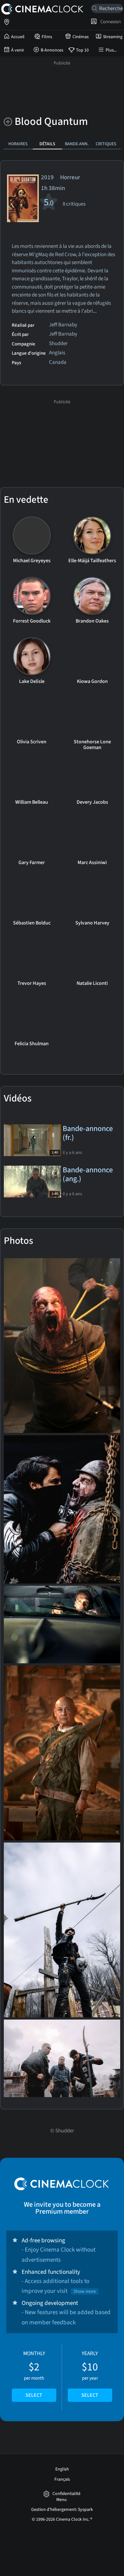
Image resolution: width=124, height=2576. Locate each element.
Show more (85, 2291)
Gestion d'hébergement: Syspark (62, 2510)
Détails (47, 144)
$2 (34, 2374)
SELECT (34, 2395)
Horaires (18, 144)
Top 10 (82, 50)
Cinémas (81, 37)
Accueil (18, 37)
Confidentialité (66, 2494)
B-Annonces (52, 50)
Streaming (113, 37)
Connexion (110, 22)
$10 (90, 2374)
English (62, 2469)
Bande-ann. (77, 144)
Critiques (106, 144)
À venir (18, 50)
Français (62, 2479)
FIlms (47, 37)
